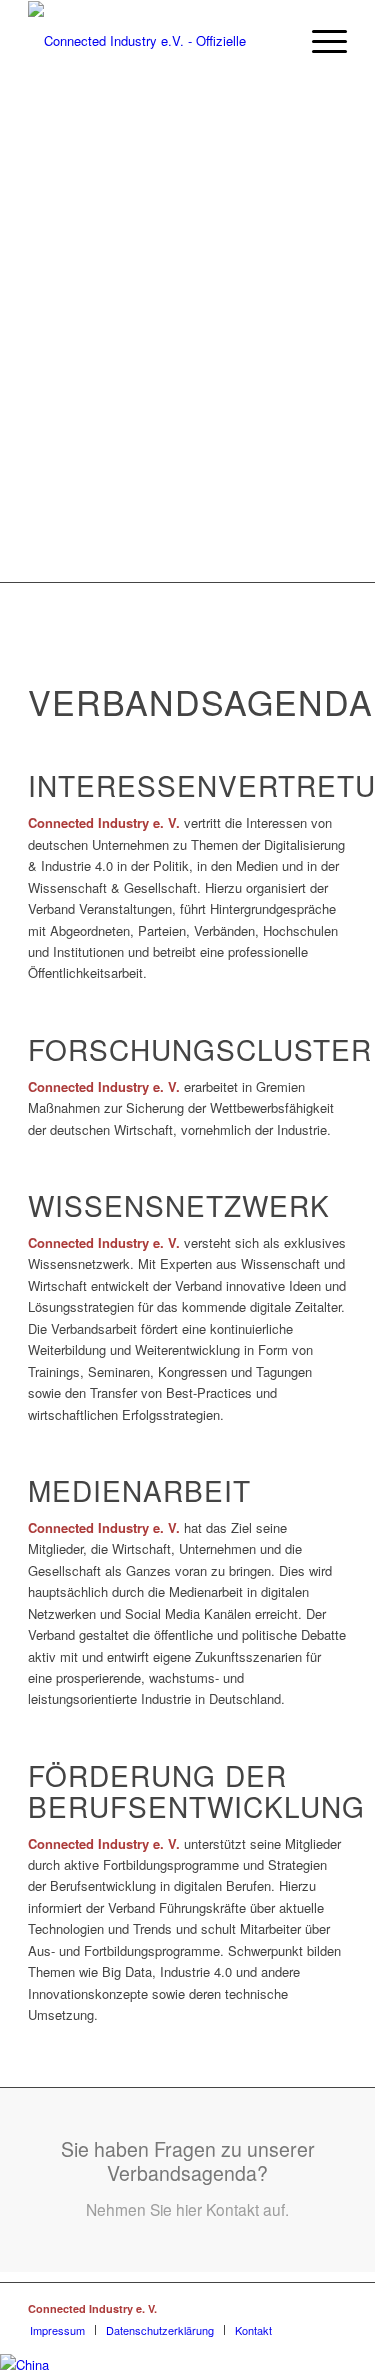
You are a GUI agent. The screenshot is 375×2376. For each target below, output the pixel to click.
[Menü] (319, 41)
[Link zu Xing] (242, 2308)
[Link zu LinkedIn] (272, 2308)
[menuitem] (319, 41)
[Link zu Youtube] (332, 2308)
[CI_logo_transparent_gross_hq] (155, 41)
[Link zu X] (302, 2308)
